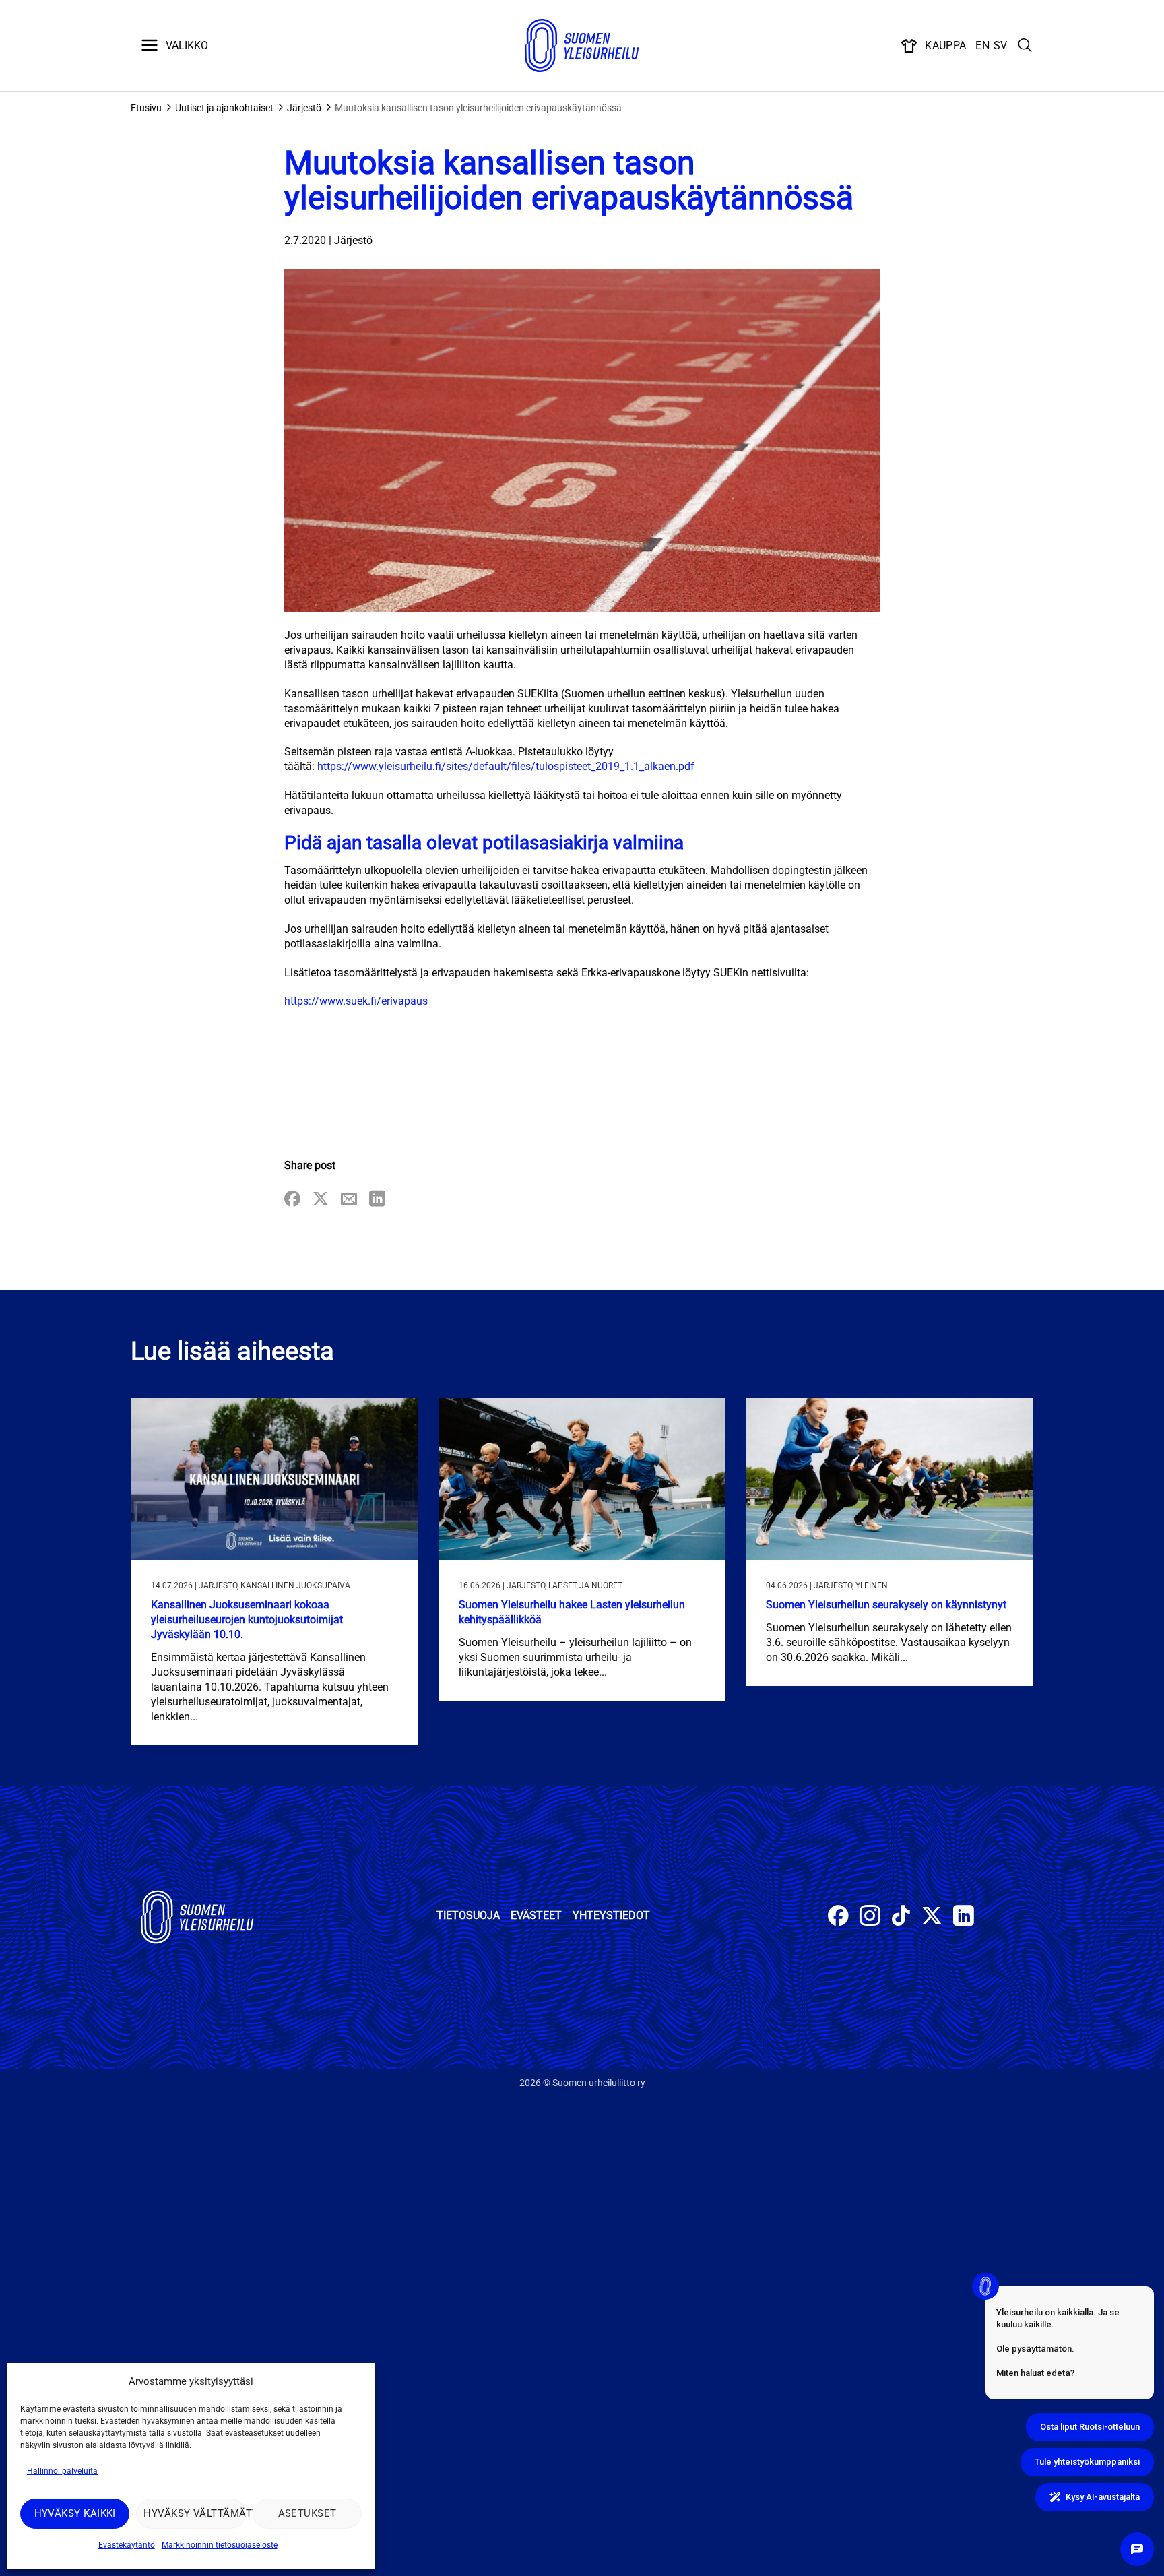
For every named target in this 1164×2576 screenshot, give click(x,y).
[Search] (1025, 46)
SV (1001, 45)
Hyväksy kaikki (75, 2513)
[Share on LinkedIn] (377, 1200)
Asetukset (308, 2513)
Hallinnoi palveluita (62, 2471)
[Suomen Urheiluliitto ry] (582, 46)
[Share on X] (321, 1200)
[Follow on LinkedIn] (964, 1917)
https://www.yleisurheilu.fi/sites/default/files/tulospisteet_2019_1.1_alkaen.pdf (506, 766)
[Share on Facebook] (292, 1200)
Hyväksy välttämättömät (194, 2513)
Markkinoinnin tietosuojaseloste (220, 2545)
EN (982, 45)
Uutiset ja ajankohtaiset (224, 108)
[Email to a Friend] (349, 1200)
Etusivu (146, 108)
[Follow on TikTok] (901, 1917)
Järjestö (304, 108)
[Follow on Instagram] (870, 1917)
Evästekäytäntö (127, 2545)
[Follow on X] (932, 1917)
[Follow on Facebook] (838, 1917)
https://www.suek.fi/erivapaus (356, 1001)
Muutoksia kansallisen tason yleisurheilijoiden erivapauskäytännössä (478, 108)
